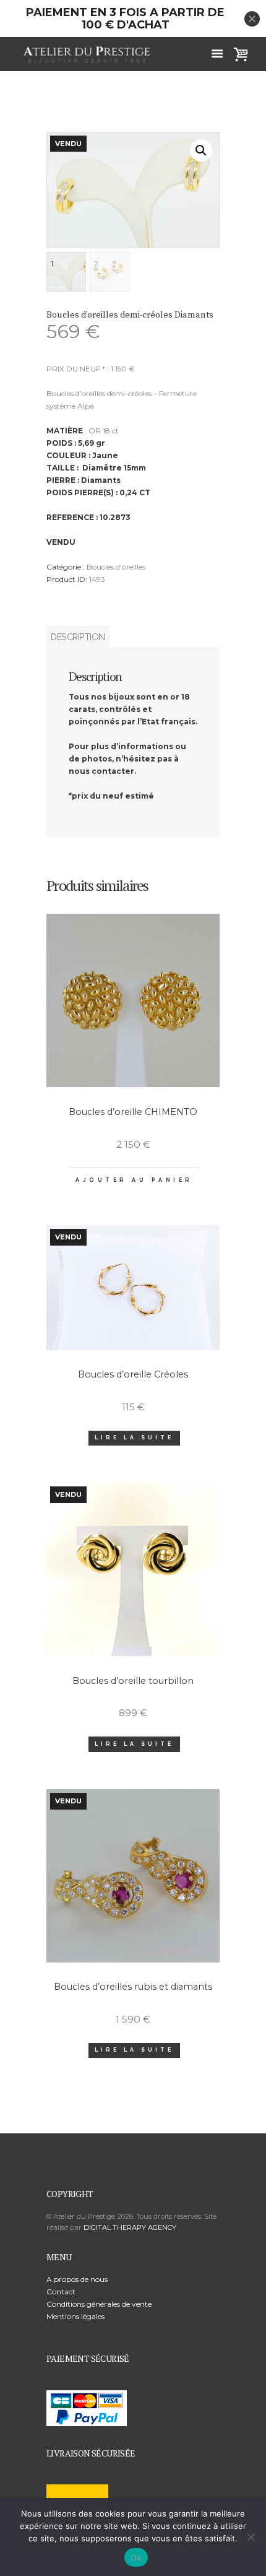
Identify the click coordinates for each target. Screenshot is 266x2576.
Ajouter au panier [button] (134, 1180)
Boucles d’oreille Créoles (133, 1374)
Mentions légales (75, 2316)
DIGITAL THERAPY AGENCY (130, 2227)
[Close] (252, 19)
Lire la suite (134, 1438)
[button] (201, 150)
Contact (61, 2292)
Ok (136, 2557)
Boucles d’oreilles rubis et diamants (133, 1987)
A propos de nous (77, 2279)
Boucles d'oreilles (116, 567)
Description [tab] (78, 637)
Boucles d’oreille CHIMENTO (133, 1112)
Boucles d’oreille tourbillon (133, 1681)
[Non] (251, 2537)
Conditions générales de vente (99, 2304)
